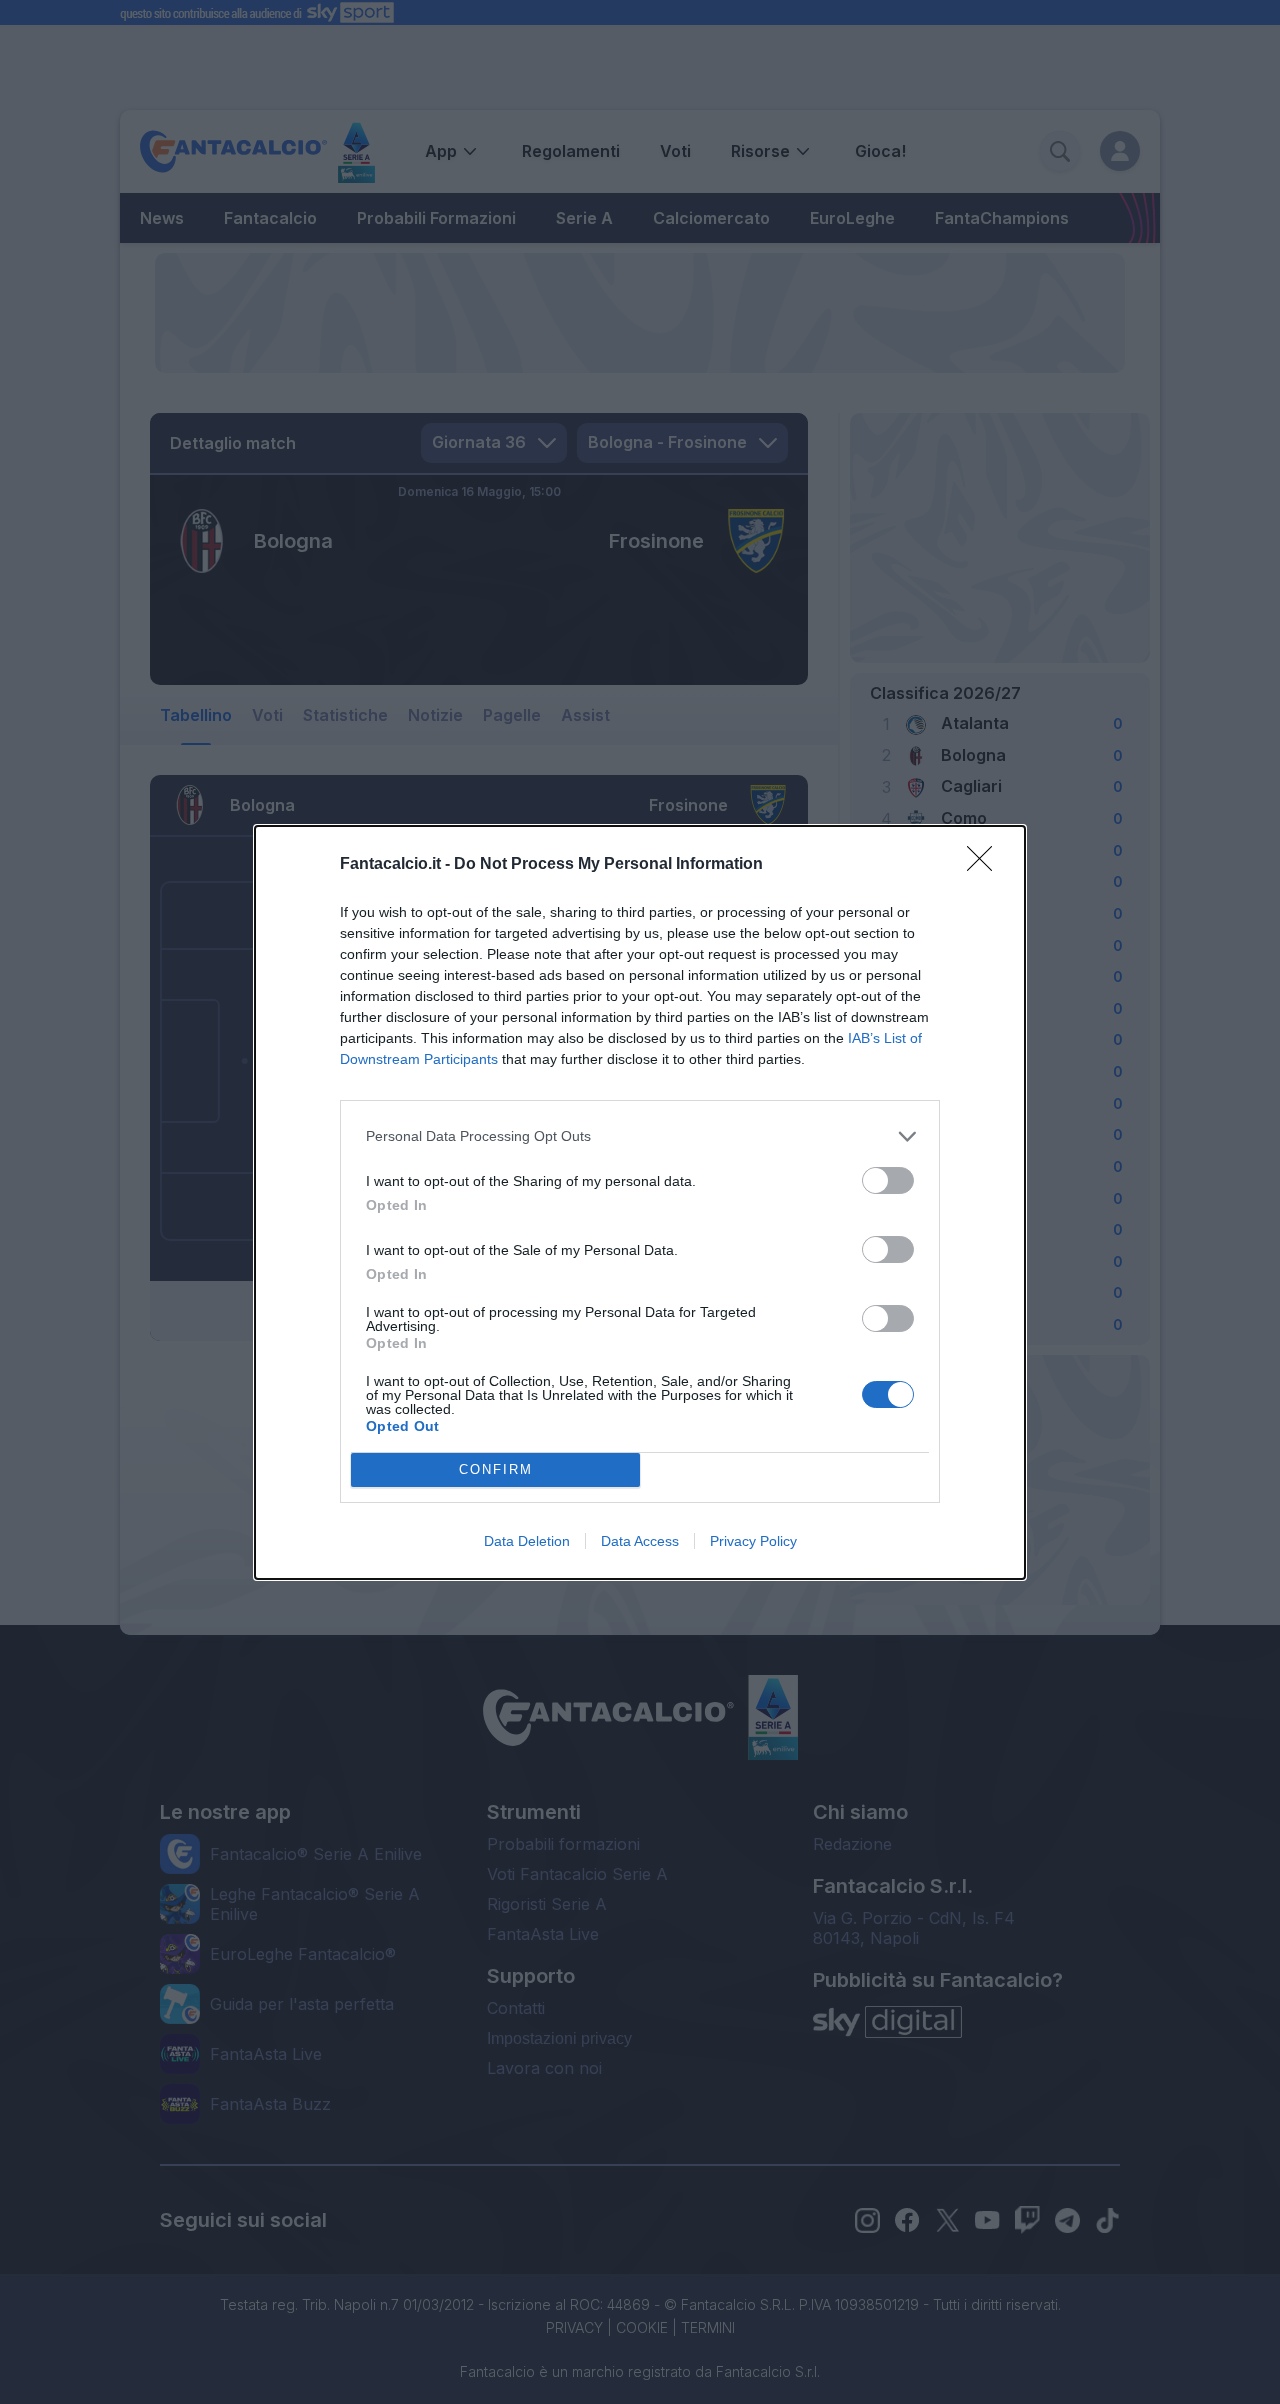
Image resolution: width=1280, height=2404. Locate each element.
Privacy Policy (753, 1541)
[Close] (986, 865)
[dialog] (640, 1202)
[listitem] (640, 1136)
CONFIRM (496, 1469)
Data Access (640, 1541)
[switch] (888, 1180)
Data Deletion (527, 1541)
